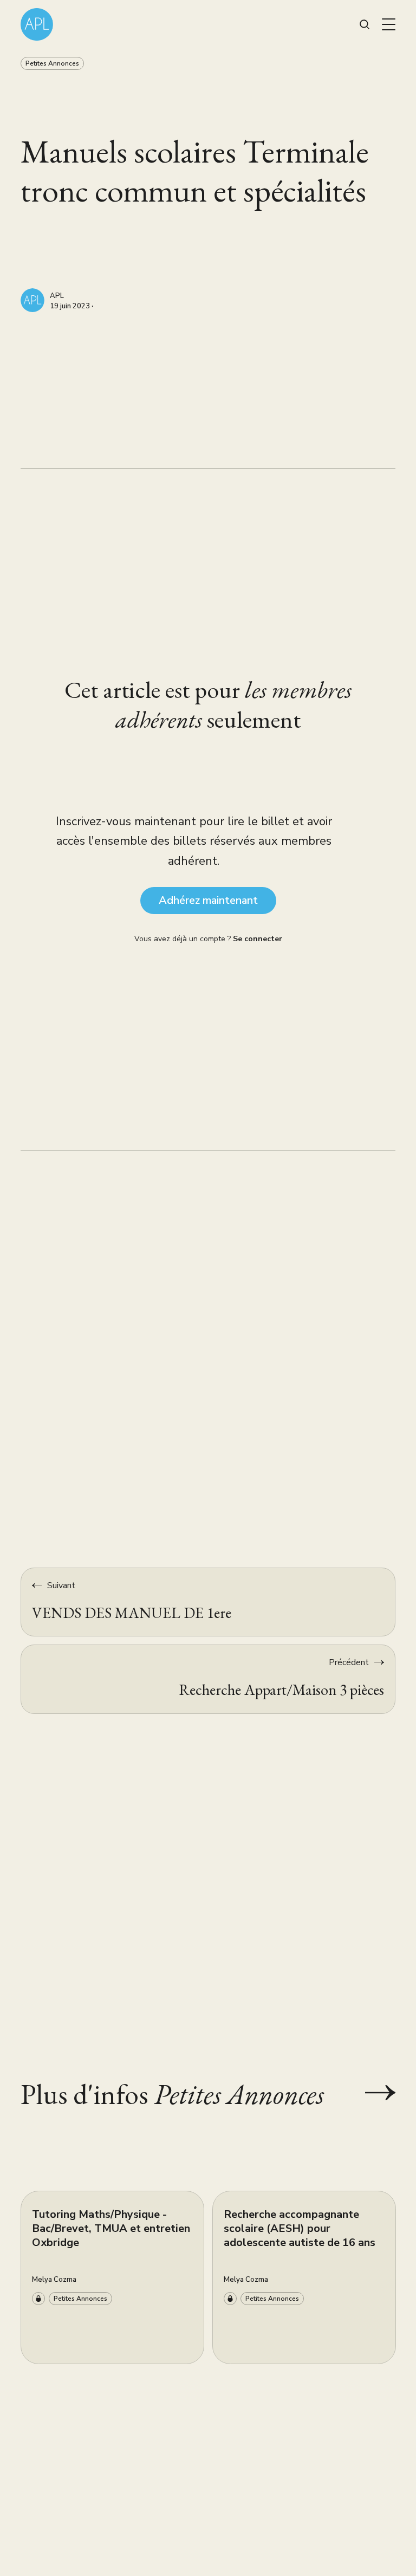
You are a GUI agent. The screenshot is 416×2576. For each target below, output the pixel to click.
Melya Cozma (54, 2280)
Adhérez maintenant (208, 900)
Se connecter (258, 939)
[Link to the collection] (369, 2093)
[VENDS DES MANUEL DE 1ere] (208, 1602)
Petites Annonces (52, 63)
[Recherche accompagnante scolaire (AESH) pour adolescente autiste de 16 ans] (304, 2277)
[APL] (32, 300)
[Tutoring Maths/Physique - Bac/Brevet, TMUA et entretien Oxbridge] (112, 2277)
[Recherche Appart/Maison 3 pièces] (208, 1679)
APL (57, 296)
